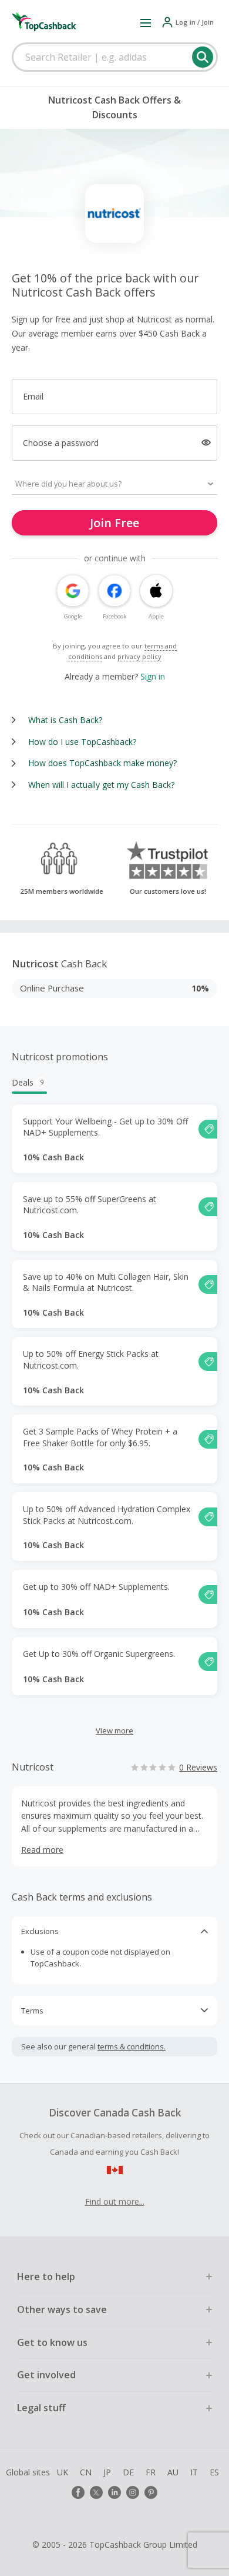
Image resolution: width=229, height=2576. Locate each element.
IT (194, 2472)
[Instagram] (133, 2492)
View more (114, 1730)
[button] (146, 22)
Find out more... (115, 2201)
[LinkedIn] (114, 2492)
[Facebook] (78, 2492)
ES (214, 2472)
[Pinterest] (151, 2492)
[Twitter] (96, 2492)
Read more (42, 1850)
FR (151, 2472)
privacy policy (139, 656)
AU (173, 2472)
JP (107, 2472)
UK (63, 2472)
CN (86, 2472)
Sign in (153, 676)
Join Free (114, 523)
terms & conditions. (132, 2046)
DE (128, 2472)
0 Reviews (198, 1767)
